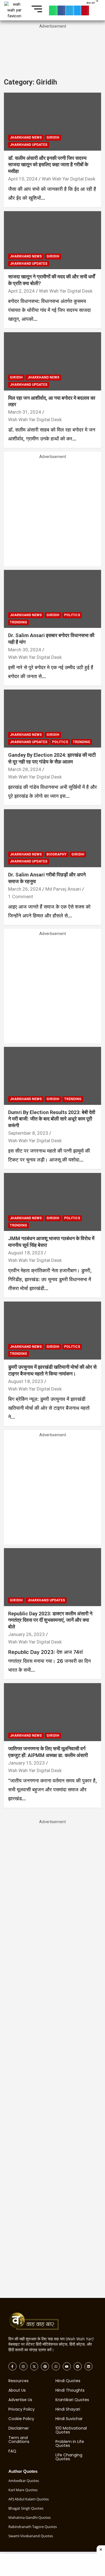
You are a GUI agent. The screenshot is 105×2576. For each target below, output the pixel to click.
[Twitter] (77, 10)
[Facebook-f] (12, 2366)
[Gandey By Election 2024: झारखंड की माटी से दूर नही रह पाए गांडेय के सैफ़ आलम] (53, 719)
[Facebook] (61, 10)
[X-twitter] (34, 2366)
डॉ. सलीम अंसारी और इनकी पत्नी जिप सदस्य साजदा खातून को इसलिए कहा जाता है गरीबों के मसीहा (48, 165)
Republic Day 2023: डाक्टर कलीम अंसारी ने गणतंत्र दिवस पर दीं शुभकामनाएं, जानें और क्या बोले (50, 1620)
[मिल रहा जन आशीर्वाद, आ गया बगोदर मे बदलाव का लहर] (53, 361)
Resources (18, 2381)
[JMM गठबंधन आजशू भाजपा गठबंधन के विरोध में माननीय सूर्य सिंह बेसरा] (53, 1202)
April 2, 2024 (21, 291)
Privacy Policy (22, 2409)
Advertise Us (20, 2400)
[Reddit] (78, 2366)
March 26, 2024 (25, 889)
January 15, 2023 (26, 1763)
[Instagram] (23, 2366)
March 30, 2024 (25, 650)
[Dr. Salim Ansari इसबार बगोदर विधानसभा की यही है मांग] (53, 599)
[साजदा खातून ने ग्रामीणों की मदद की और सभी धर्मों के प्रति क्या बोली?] (53, 240)
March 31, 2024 (25, 412)
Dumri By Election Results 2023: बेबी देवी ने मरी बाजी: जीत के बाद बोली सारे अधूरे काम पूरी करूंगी (52, 1119)
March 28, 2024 (25, 769)
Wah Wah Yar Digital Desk (68, 179)
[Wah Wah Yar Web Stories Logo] (38, 2322)
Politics (72, 615)
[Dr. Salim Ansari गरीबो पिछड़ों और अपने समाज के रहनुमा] (53, 838)
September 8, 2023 (28, 1133)
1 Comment (21, 897)
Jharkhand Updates (29, 145)
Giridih (53, 138)
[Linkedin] (89, 2366)
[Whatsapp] (56, 2366)
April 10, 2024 (23, 179)
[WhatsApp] (53, 10)
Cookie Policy (21, 2419)
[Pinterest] (85, 10)
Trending (18, 622)
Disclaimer (19, 2428)
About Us (17, 2390)
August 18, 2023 (26, 1253)
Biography (57, 854)
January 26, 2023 (26, 1634)
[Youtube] (67, 2366)
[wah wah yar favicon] (15, 10)
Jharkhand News (26, 138)
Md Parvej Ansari (63, 889)
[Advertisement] (53, 54)
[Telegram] (70, 10)
